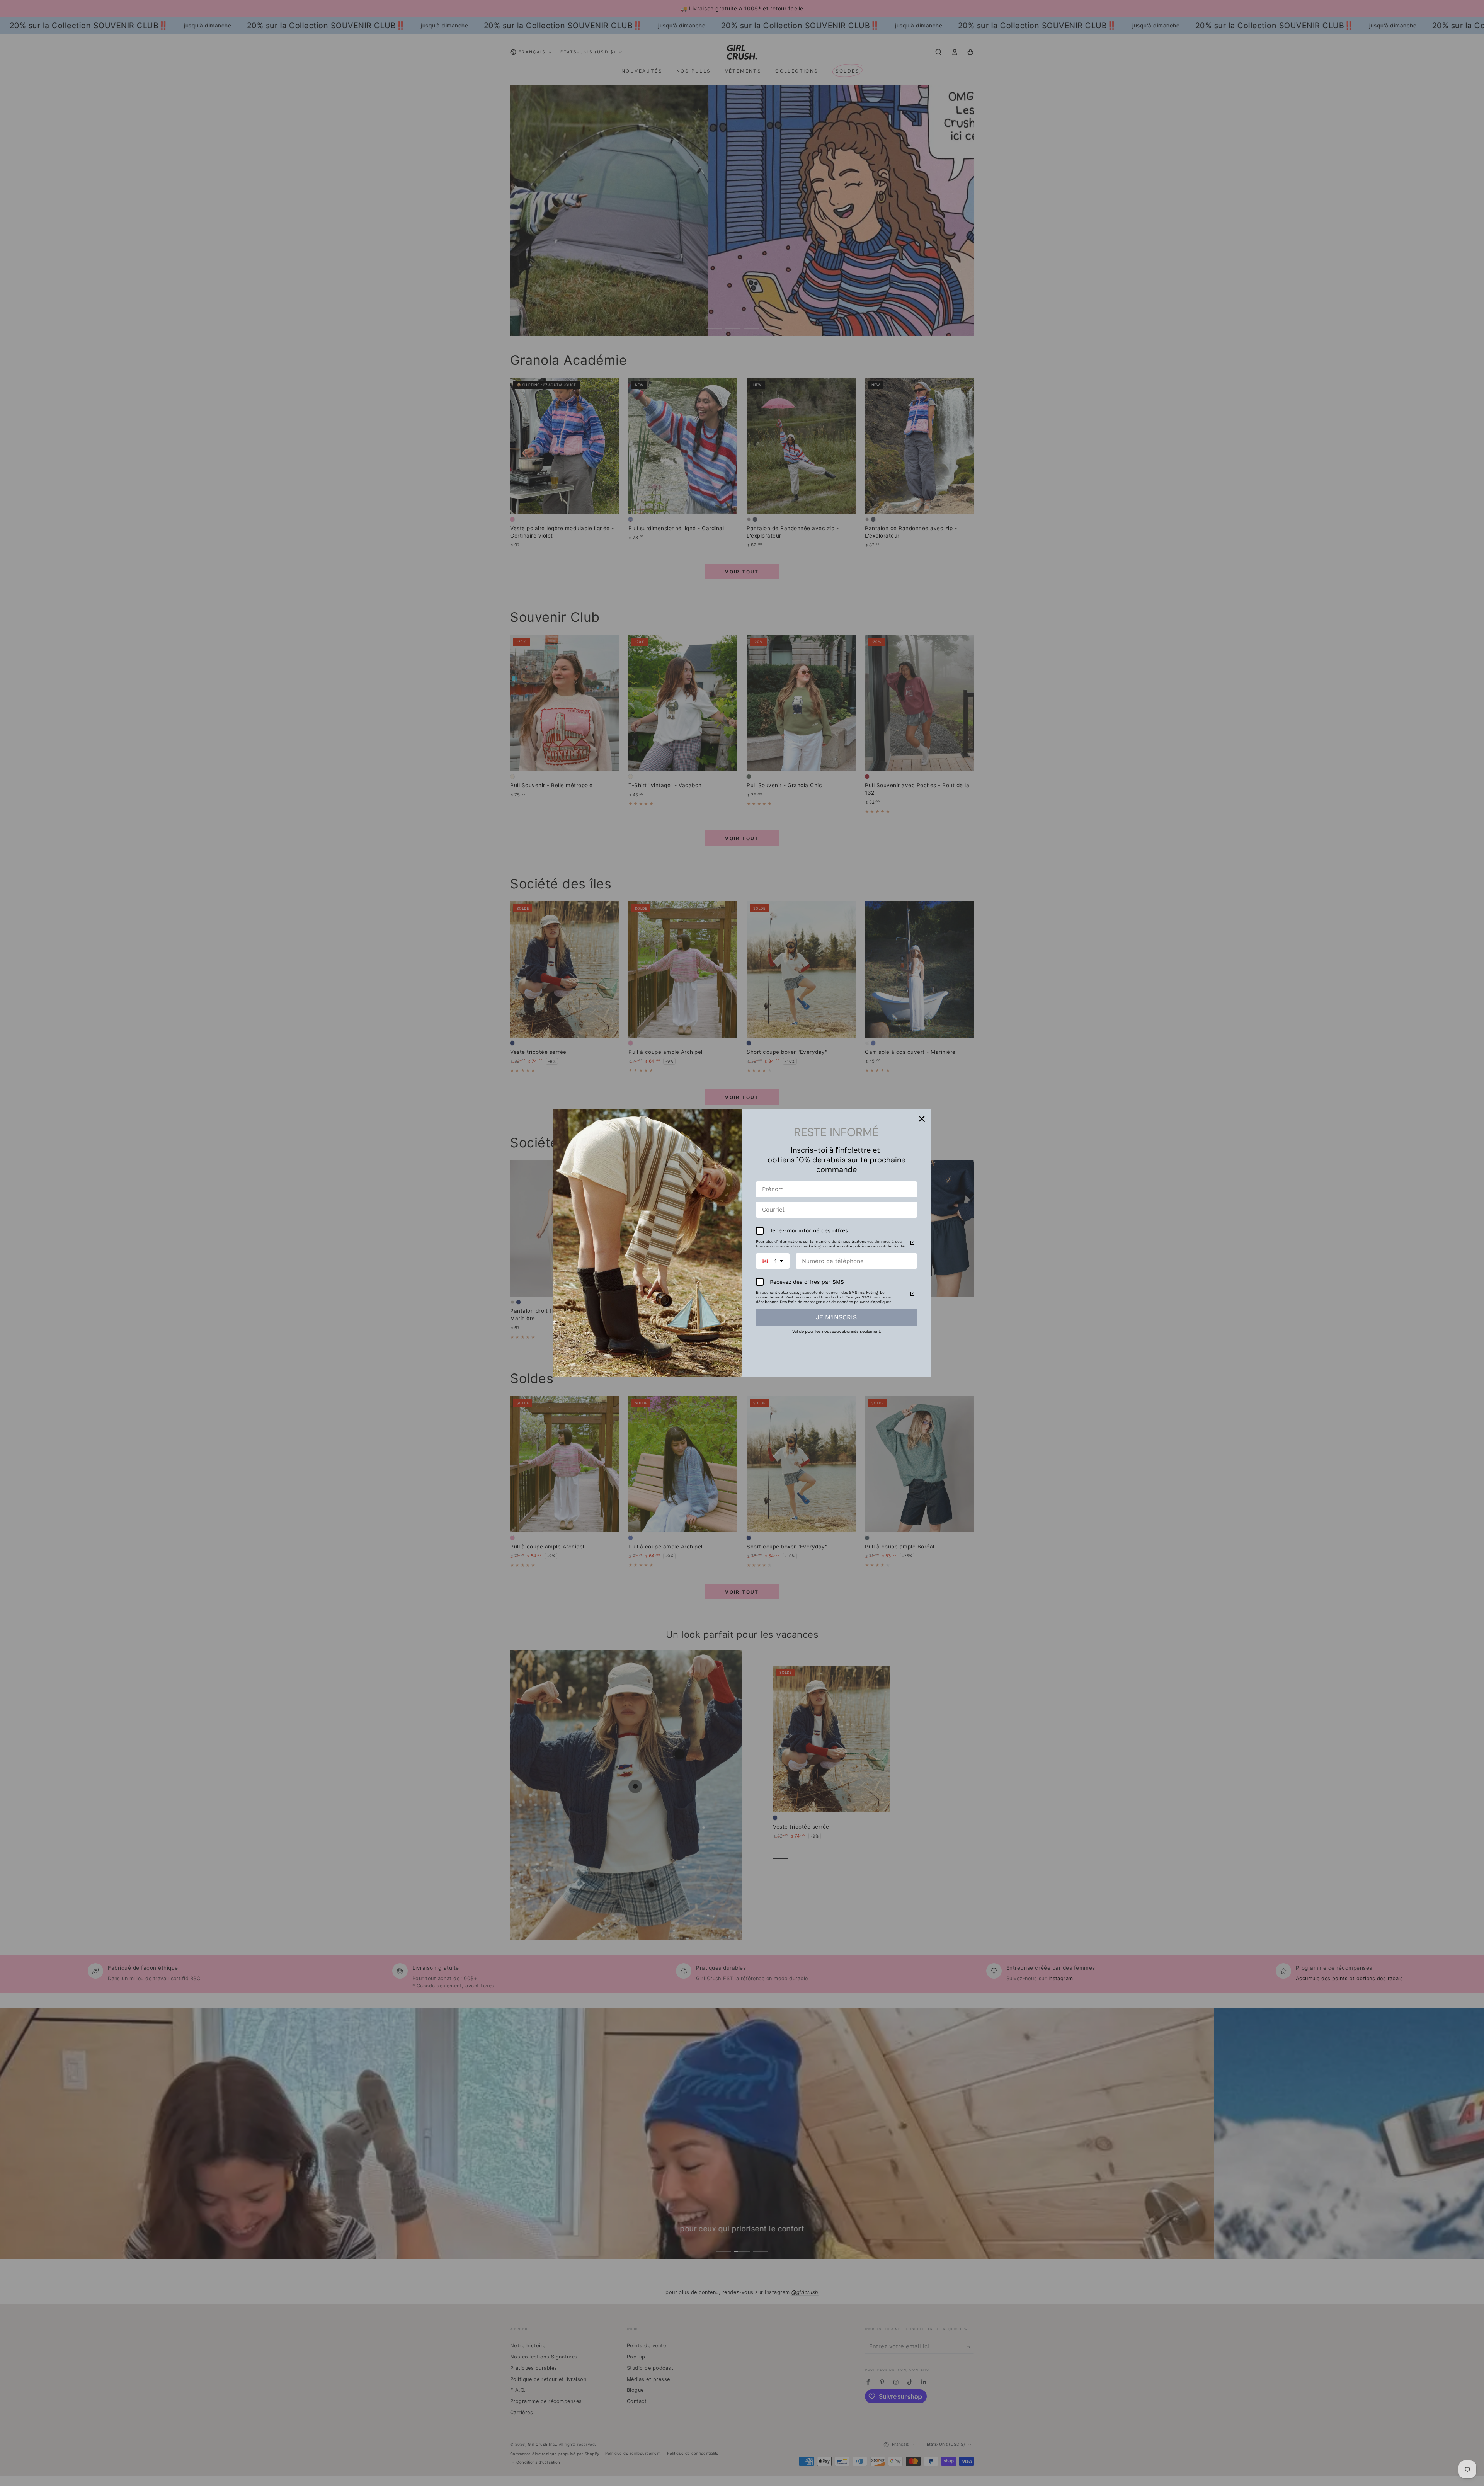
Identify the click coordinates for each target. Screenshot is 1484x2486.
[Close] (922, 1119)
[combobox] (773, 1261)
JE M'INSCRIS (836, 1317)
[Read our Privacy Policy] (912, 1243)
